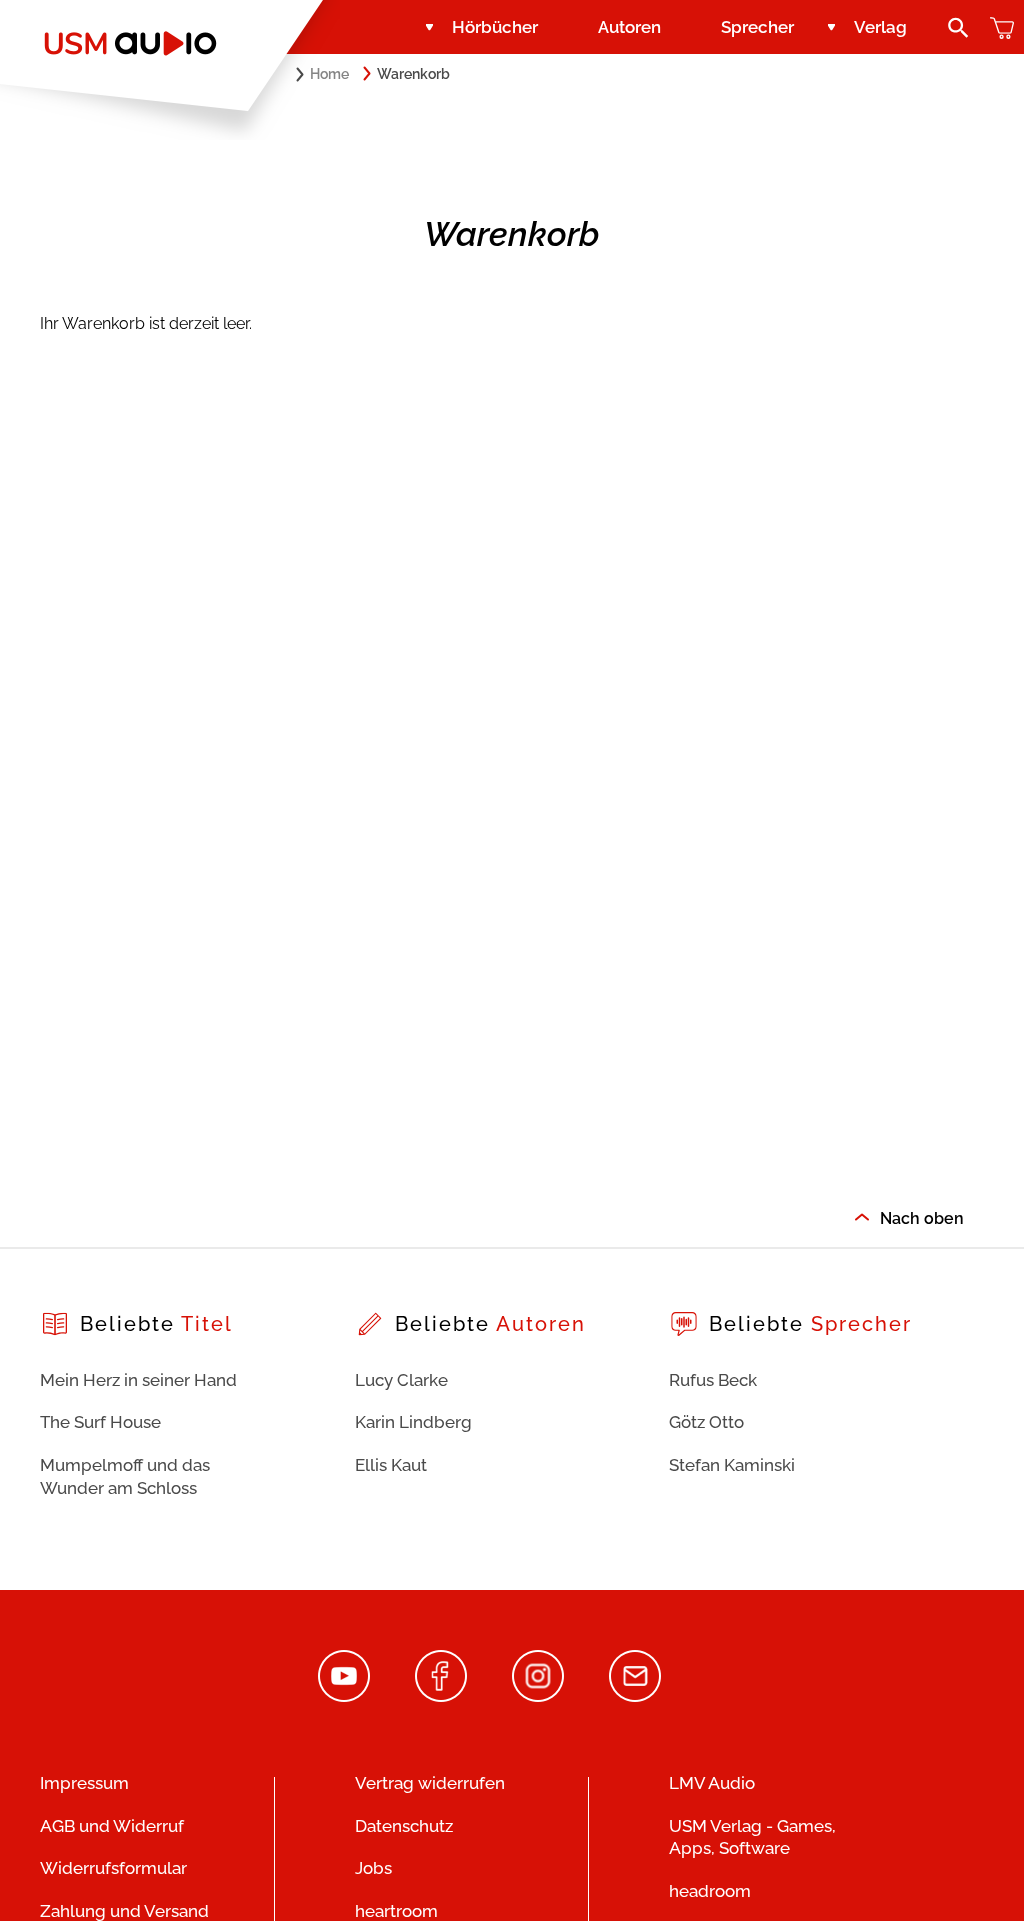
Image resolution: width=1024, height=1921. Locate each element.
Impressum (84, 1783)
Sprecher (757, 27)
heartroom (396, 1911)
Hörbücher (495, 27)
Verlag (880, 27)
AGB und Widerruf (112, 1826)
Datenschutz (404, 1826)
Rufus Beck (713, 1380)
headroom (710, 1891)
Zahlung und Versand (124, 1911)
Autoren (629, 27)
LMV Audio (712, 1783)
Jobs (373, 1868)
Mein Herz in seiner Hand (138, 1380)
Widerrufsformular (113, 1868)
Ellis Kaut (391, 1465)
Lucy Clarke (401, 1380)
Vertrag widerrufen (430, 1783)
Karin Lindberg (413, 1422)
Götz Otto (706, 1422)
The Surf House (100, 1422)
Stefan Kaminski (732, 1465)
